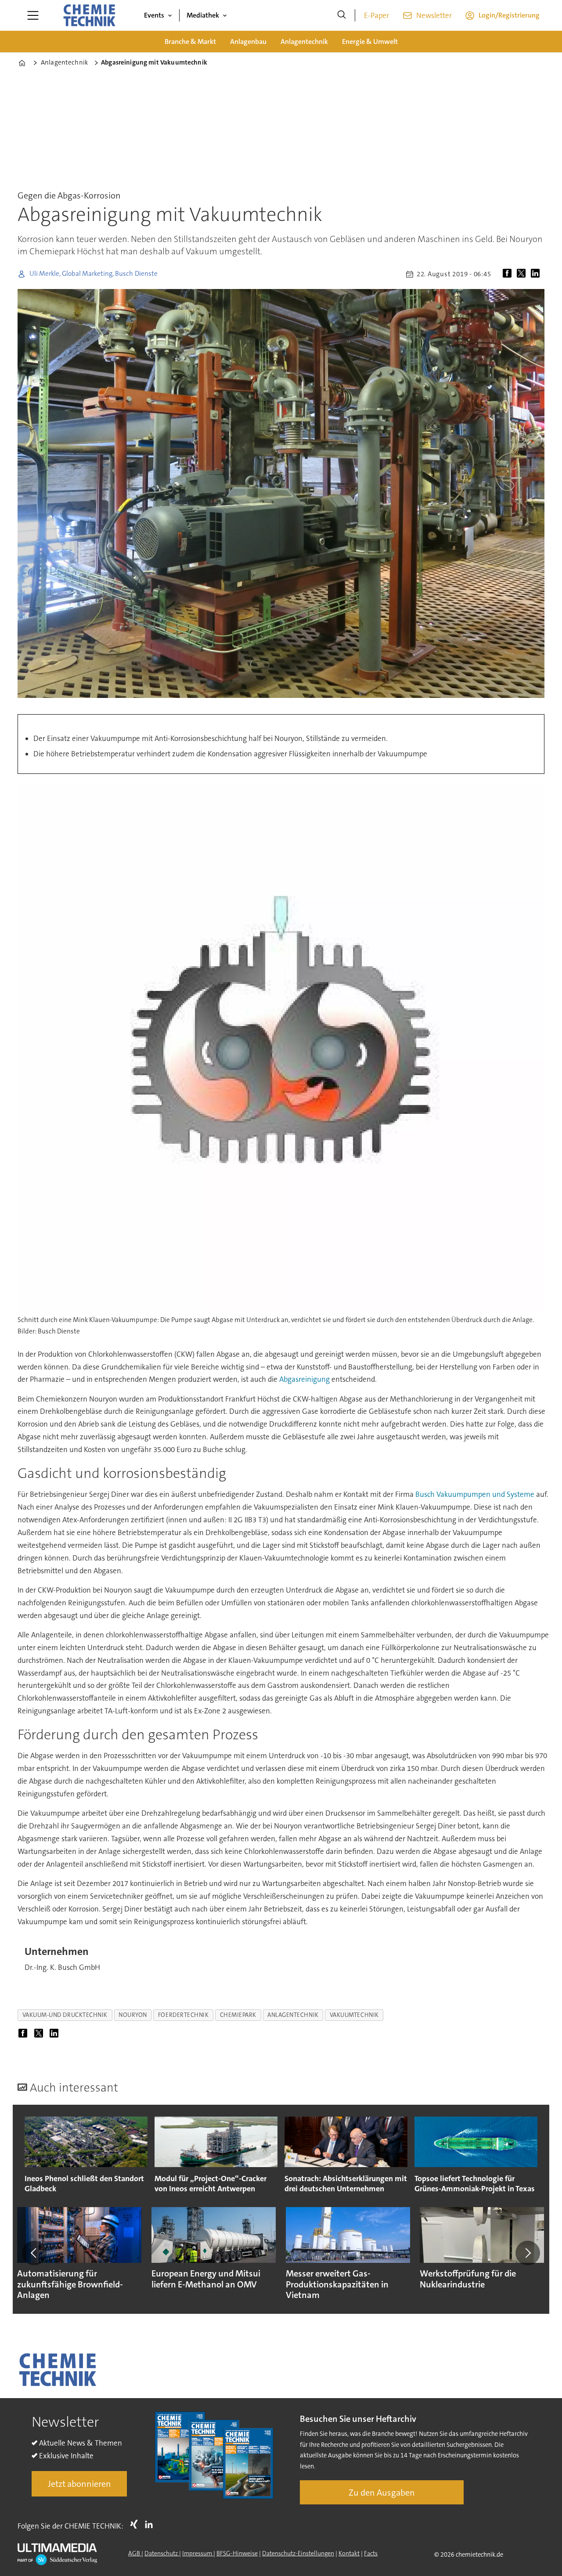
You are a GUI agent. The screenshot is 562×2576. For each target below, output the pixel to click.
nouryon (133, 2015)
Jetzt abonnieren (79, 2484)
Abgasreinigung (305, 1379)
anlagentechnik (293, 2015)
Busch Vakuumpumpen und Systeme (474, 1494)
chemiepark (238, 2015)
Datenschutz (162, 2553)
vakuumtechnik (354, 2015)
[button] (34, 2253)
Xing (136, 2524)
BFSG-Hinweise (237, 2553)
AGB (135, 2553)
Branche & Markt (190, 42)
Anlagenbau (248, 42)
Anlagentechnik (304, 42)
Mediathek (203, 15)
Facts (371, 2553)
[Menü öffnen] (33, 15)
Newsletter (434, 15)
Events (154, 15)
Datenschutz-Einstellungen (298, 2553)
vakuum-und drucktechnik (65, 2015)
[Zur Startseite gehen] (89, 15)
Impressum (198, 2553)
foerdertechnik (184, 2015)
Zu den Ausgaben (382, 2493)
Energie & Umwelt (370, 42)
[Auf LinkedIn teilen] (537, 274)
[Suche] (342, 15)
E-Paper (376, 15)
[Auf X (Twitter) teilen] (523, 274)
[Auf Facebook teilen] (509, 274)
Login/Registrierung (509, 15)
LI (151, 2524)
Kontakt (349, 2553)
